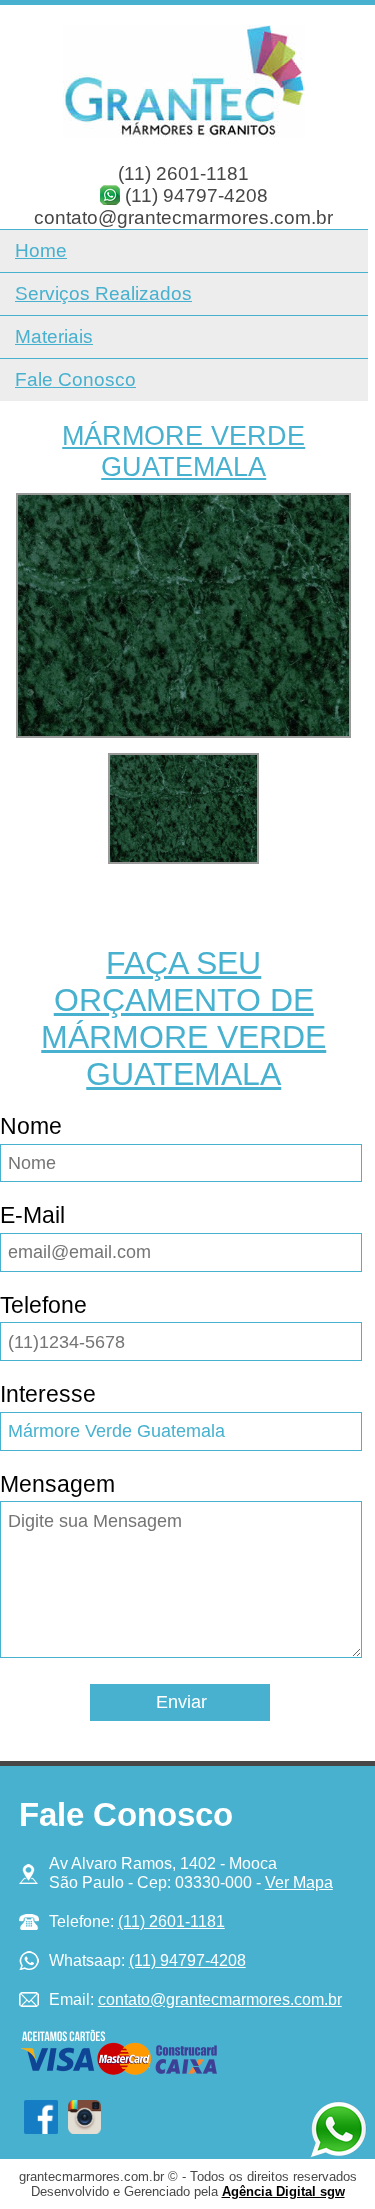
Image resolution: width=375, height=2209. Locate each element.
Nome (31, 1126)
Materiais (54, 336)
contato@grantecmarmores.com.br (183, 217)
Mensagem (57, 1484)
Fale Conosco (75, 379)
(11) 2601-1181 (183, 173)
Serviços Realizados (103, 293)
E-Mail (32, 1215)
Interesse (48, 1394)
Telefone (43, 1305)
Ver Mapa (299, 1882)
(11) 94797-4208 (196, 195)
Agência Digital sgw (283, 2191)
